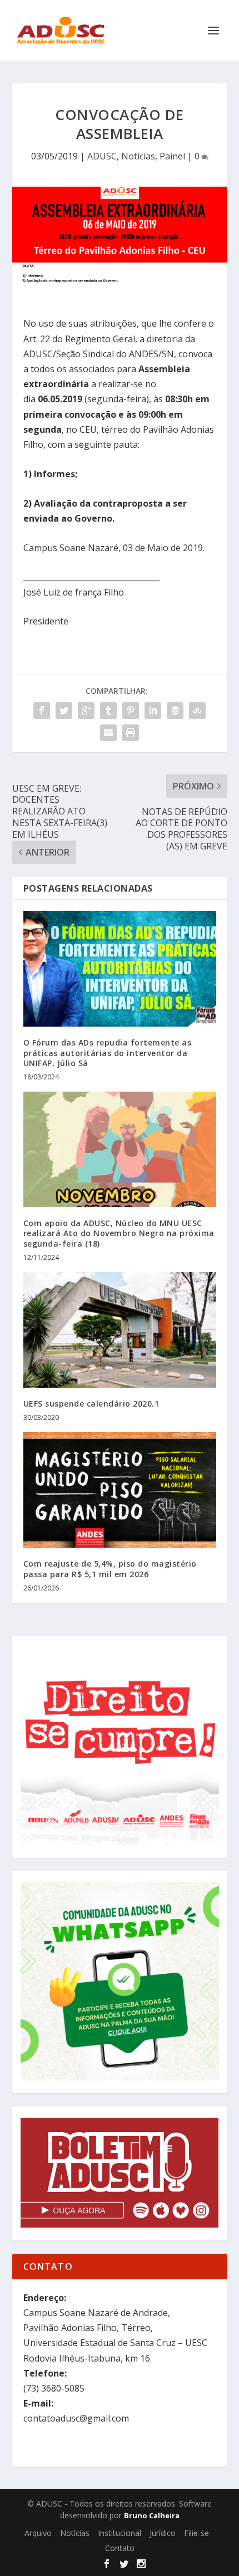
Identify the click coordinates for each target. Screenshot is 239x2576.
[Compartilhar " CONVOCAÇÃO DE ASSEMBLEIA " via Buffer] (175, 711)
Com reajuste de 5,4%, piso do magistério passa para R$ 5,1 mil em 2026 (110, 1569)
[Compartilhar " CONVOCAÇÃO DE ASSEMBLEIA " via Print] (131, 733)
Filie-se (196, 2533)
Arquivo (38, 2533)
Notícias (138, 156)
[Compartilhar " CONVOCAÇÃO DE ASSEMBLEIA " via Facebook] (42, 711)
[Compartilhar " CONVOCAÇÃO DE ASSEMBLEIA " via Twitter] (64, 711)
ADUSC (102, 156)
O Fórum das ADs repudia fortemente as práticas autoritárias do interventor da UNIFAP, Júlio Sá (108, 1052)
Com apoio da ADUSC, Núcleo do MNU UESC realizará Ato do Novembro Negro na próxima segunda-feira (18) (119, 1233)
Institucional (120, 2533)
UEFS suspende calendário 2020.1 (91, 1404)
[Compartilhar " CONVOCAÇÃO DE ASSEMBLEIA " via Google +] (86, 711)
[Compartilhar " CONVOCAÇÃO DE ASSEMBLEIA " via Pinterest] (131, 711)
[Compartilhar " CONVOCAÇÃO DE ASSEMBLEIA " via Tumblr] (108, 711)
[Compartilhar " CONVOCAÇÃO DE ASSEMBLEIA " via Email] (108, 733)
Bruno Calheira (152, 2515)
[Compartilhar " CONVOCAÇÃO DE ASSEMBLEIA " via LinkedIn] (153, 711)
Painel (172, 156)
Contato (120, 2548)
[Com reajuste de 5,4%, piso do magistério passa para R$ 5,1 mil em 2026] (120, 1490)
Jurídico (163, 2533)
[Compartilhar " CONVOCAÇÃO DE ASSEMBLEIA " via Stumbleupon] (197, 711)
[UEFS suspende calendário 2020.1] (120, 1330)
